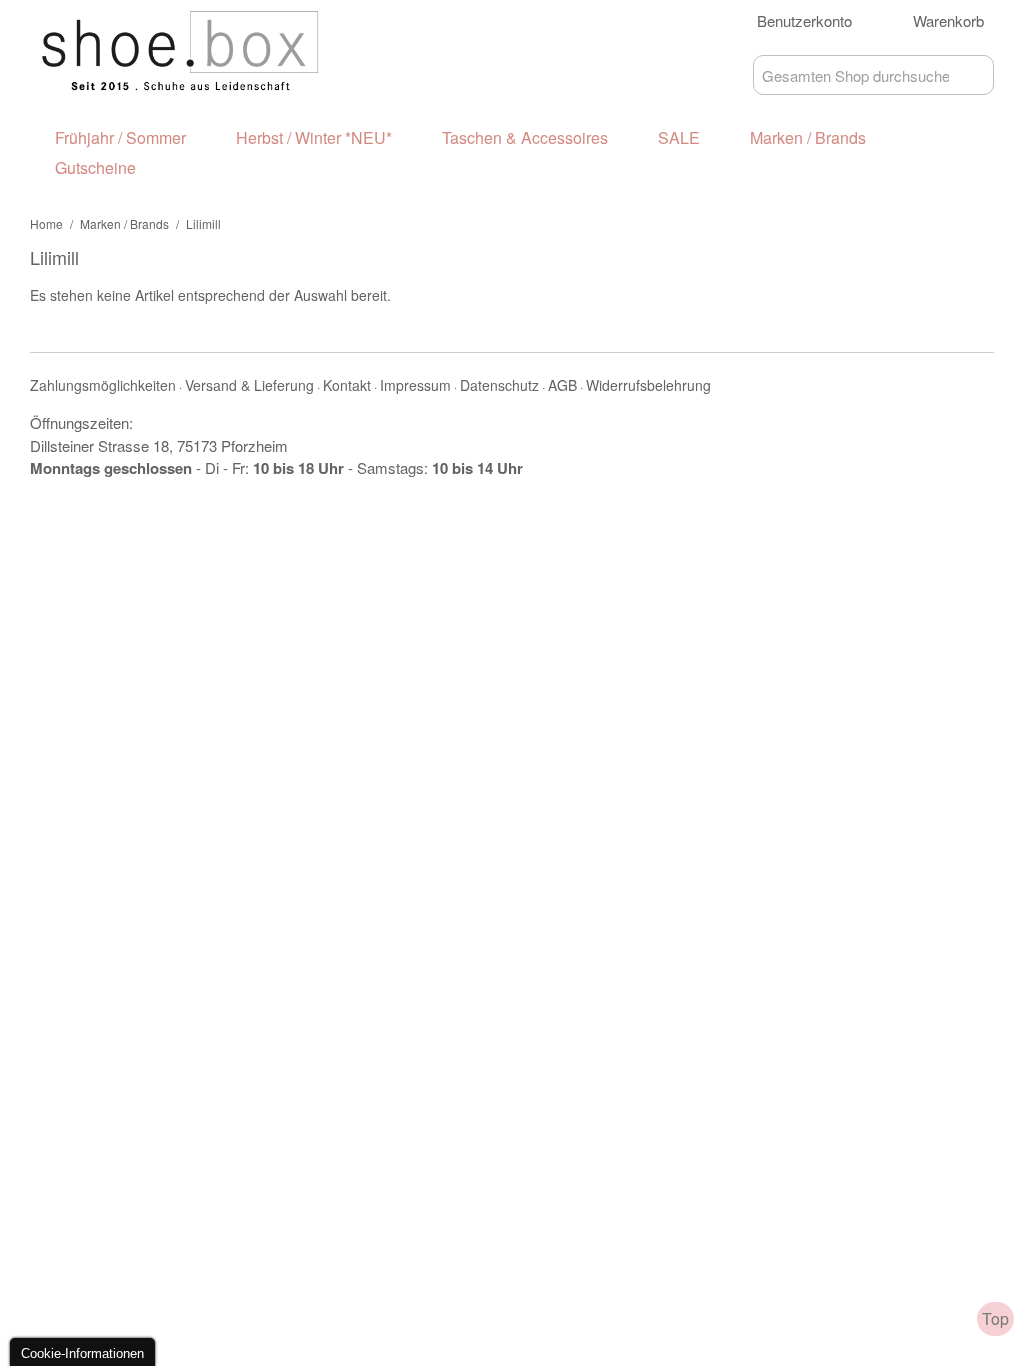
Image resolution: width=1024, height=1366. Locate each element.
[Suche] (974, 75)
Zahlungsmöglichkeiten (103, 385)
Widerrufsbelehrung (648, 385)
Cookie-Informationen (82, 1353)
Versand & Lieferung (249, 385)
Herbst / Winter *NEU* (314, 137)
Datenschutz (499, 385)
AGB (562, 385)
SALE (679, 137)
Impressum (415, 385)
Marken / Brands (808, 137)
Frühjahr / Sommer (120, 137)
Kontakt (347, 385)
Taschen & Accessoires (525, 137)
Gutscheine (95, 167)
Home (46, 223)
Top (995, 1318)
